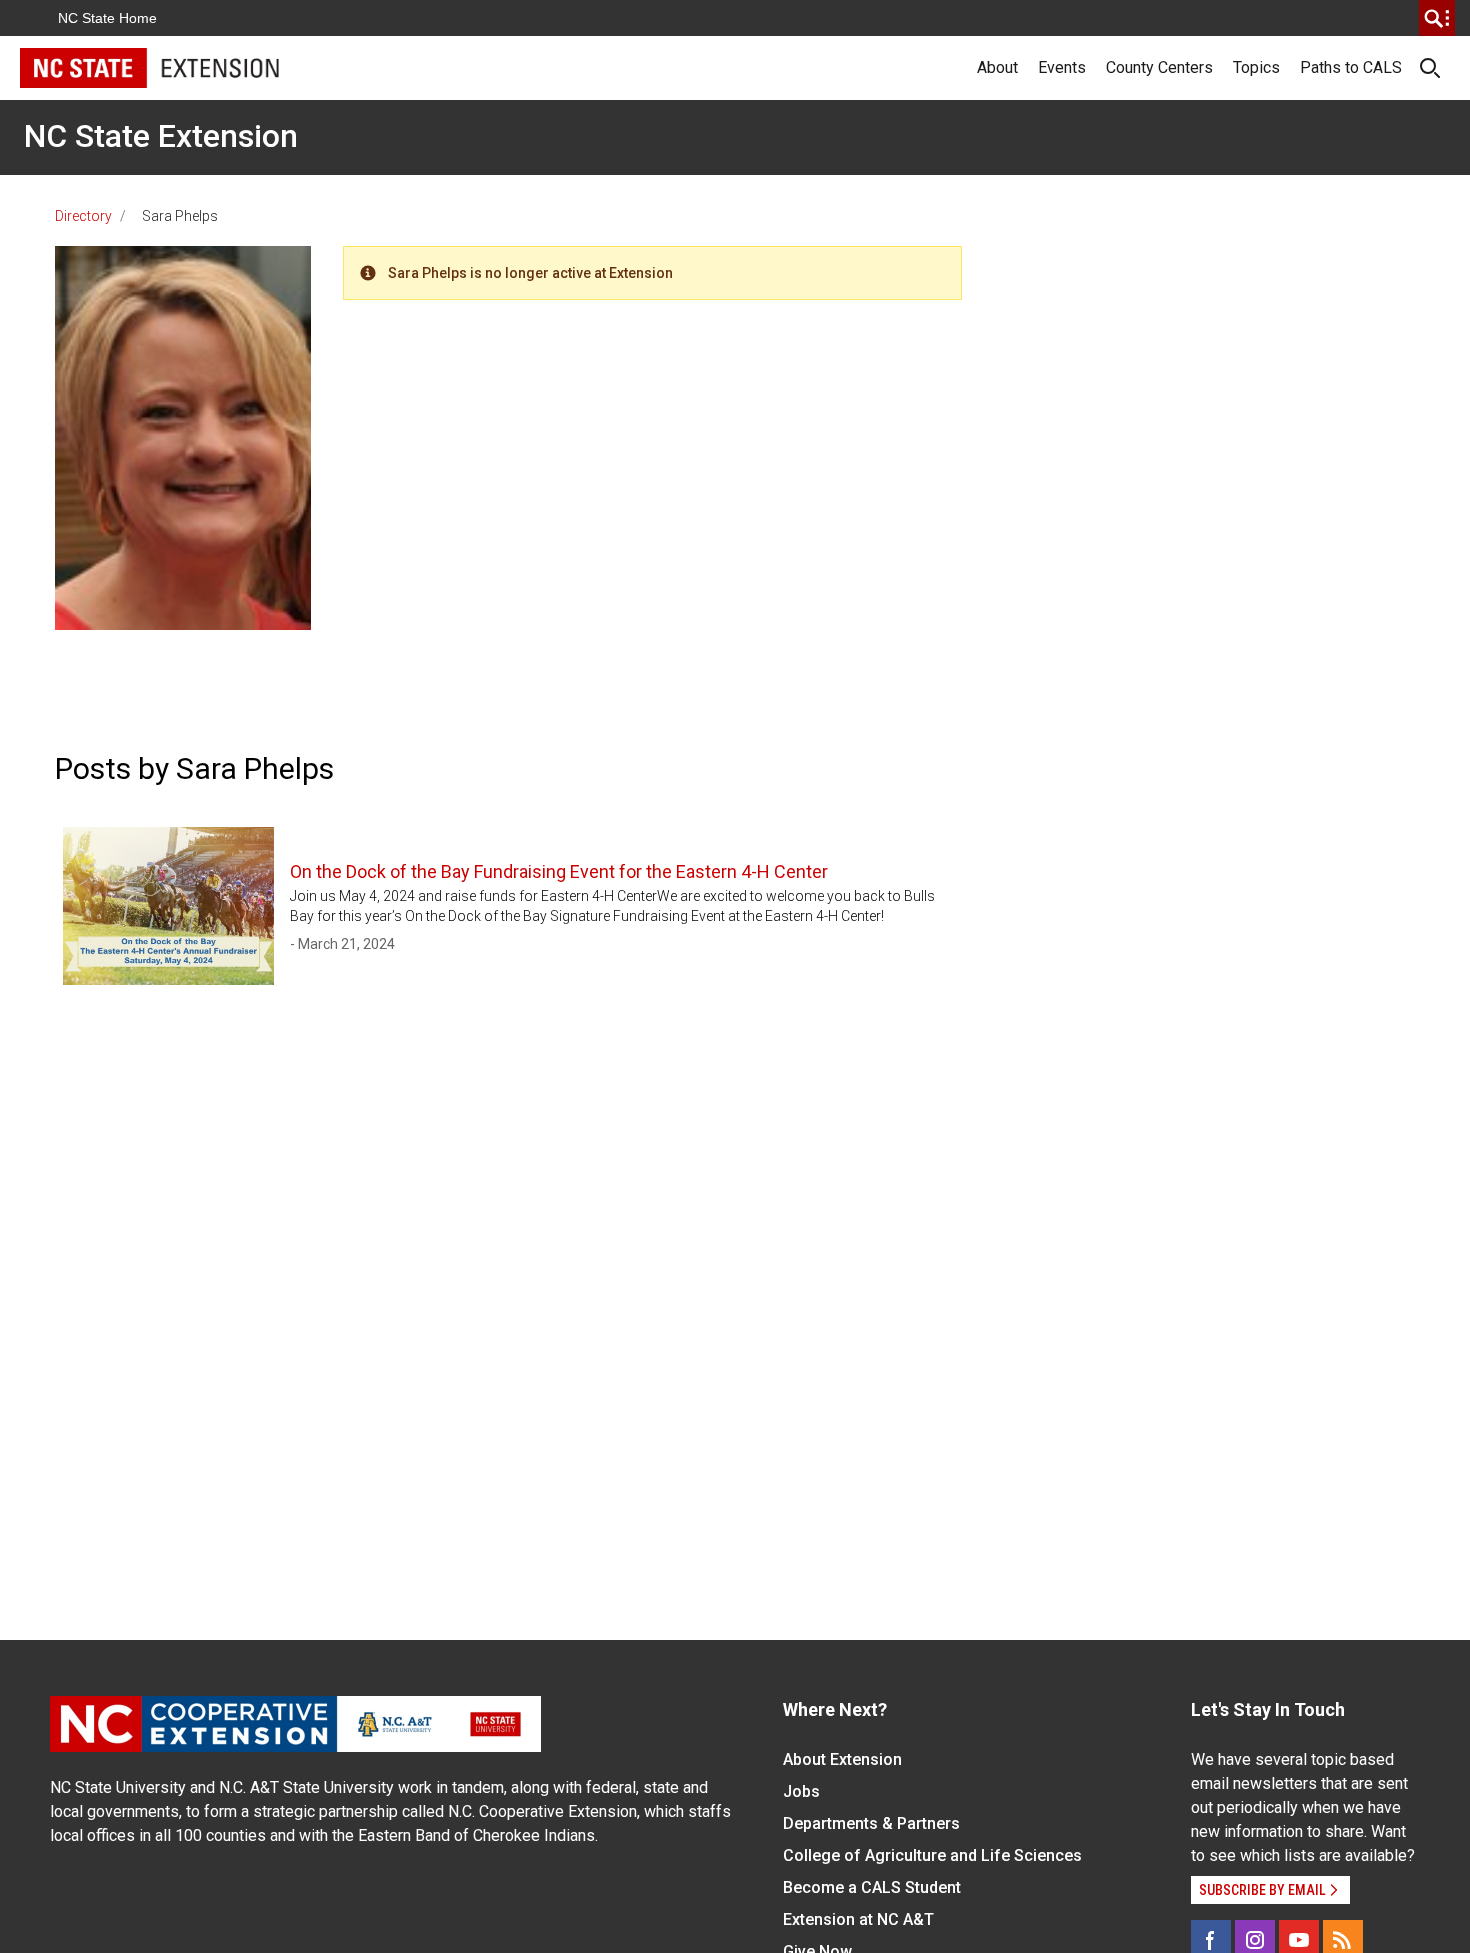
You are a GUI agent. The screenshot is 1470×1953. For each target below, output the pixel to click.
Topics (1256, 67)
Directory (83, 216)
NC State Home (107, 18)
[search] (1437, 18)
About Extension (842, 1759)
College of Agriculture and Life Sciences (932, 1855)
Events (1062, 67)
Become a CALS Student (872, 1887)
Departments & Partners (871, 1823)
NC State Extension (161, 136)
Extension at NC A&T (858, 1919)
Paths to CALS (1351, 67)
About (997, 67)
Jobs (801, 1791)
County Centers (1159, 67)
